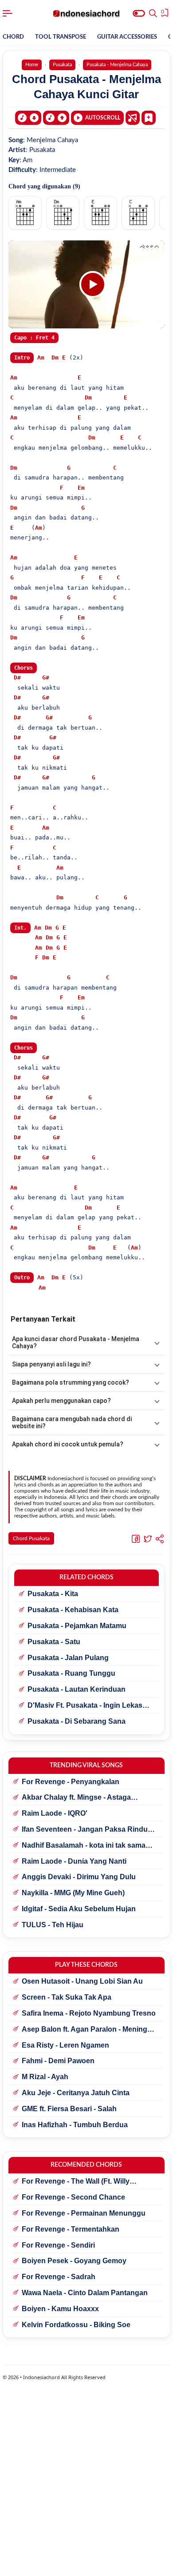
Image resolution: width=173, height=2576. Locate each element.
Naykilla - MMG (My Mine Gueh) (73, 1893)
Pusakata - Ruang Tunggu (71, 1673)
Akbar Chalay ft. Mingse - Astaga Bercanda (76, 1798)
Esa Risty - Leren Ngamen (65, 2045)
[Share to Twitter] (148, 1539)
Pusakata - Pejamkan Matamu (77, 1626)
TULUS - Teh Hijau (53, 1925)
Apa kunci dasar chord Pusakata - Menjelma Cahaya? (76, 1342)
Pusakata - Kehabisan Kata (73, 1610)
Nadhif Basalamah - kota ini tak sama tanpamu (84, 1846)
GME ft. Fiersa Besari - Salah (69, 2109)
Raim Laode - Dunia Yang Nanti (74, 1861)
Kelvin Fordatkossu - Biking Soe (76, 2325)
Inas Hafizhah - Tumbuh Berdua (75, 2125)
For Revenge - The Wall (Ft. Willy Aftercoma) (76, 2182)
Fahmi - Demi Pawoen (58, 2061)
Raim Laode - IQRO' (55, 1813)
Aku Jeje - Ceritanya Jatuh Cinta (76, 2093)
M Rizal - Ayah (45, 2077)
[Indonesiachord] (87, 13)
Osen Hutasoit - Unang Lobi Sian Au (82, 1981)
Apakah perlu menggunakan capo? (61, 1401)
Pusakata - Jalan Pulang (68, 1658)
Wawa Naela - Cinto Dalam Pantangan (85, 2293)
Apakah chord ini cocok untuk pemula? (68, 1444)
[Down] (28, 118)
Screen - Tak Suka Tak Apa (67, 1997)
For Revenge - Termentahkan (71, 2229)
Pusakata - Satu (54, 1642)
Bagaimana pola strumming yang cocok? (71, 1382)
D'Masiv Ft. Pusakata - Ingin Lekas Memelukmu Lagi (85, 1706)
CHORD (13, 37)
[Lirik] (133, 118)
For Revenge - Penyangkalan (71, 1782)
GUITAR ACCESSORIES (127, 37)
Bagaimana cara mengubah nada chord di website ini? (72, 1422)
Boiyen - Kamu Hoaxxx (60, 2309)
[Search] (153, 13)
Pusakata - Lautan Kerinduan (77, 1689)
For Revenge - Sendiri (58, 2245)
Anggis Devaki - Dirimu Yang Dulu (79, 1877)
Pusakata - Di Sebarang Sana (77, 1721)
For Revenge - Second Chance (73, 2197)
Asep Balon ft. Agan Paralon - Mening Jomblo (85, 2030)
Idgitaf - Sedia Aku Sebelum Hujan (79, 1909)
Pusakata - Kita (53, 1594)
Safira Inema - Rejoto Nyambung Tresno (89, 2013)
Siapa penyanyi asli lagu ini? (51, 1364)
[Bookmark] (149, 117)
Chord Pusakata (31, 1538)
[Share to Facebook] (136, 1539)
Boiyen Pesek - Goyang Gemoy (74, 2261)
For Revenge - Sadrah (59, 2277)
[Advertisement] (86, 2565)
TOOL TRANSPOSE (61, 37)
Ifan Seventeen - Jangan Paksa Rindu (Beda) (85, 1830)
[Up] (56, 118)
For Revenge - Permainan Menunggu (84, 2213)
